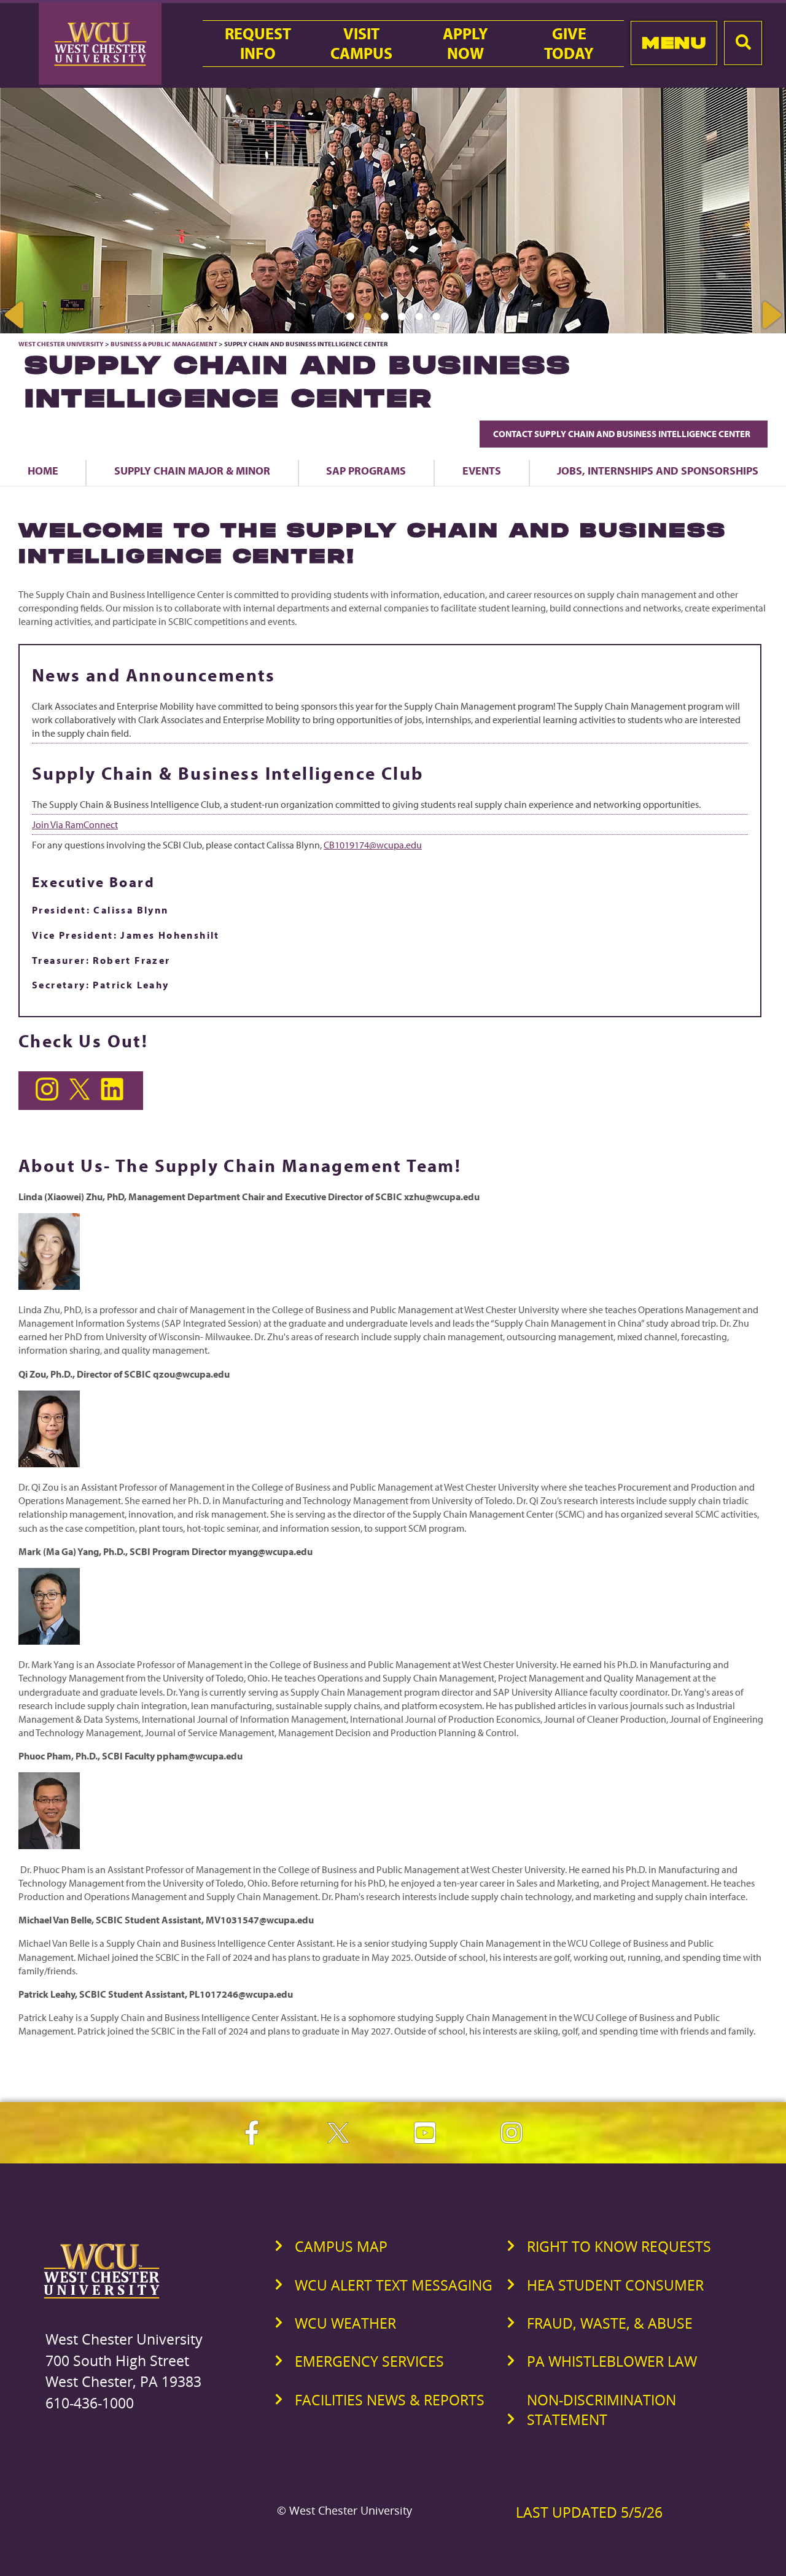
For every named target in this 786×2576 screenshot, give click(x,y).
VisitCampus (361, 44)
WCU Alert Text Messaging (394, 2285)
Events (482, 470)
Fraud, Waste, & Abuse (610, 2323)
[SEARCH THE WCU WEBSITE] (743, 43)
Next (771, 315)
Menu (674, 43)
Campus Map (341, 2246)
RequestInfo (258, 44)
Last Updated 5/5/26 (589, 2512)
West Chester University (61, 344)
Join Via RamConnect (75, 824)
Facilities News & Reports (390, 2400)
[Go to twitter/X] (82, 1097)
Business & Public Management (164, 344)
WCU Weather (345, 2323)
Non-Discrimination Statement (601, 2410)
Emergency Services (369, 2361)
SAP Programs (366, 470)
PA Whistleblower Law (612, 2361)
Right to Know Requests (619, 2246)
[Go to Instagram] (49, 1097)
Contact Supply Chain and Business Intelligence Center (624, 434)
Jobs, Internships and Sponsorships (658, 470)
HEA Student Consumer (615, 2285)
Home (43, 470)
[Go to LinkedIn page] (114, 1097)
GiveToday (569, 44)
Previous (15, 315)
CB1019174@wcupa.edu (373, 845)
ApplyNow (465, 44)
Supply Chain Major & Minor (192, 470)
